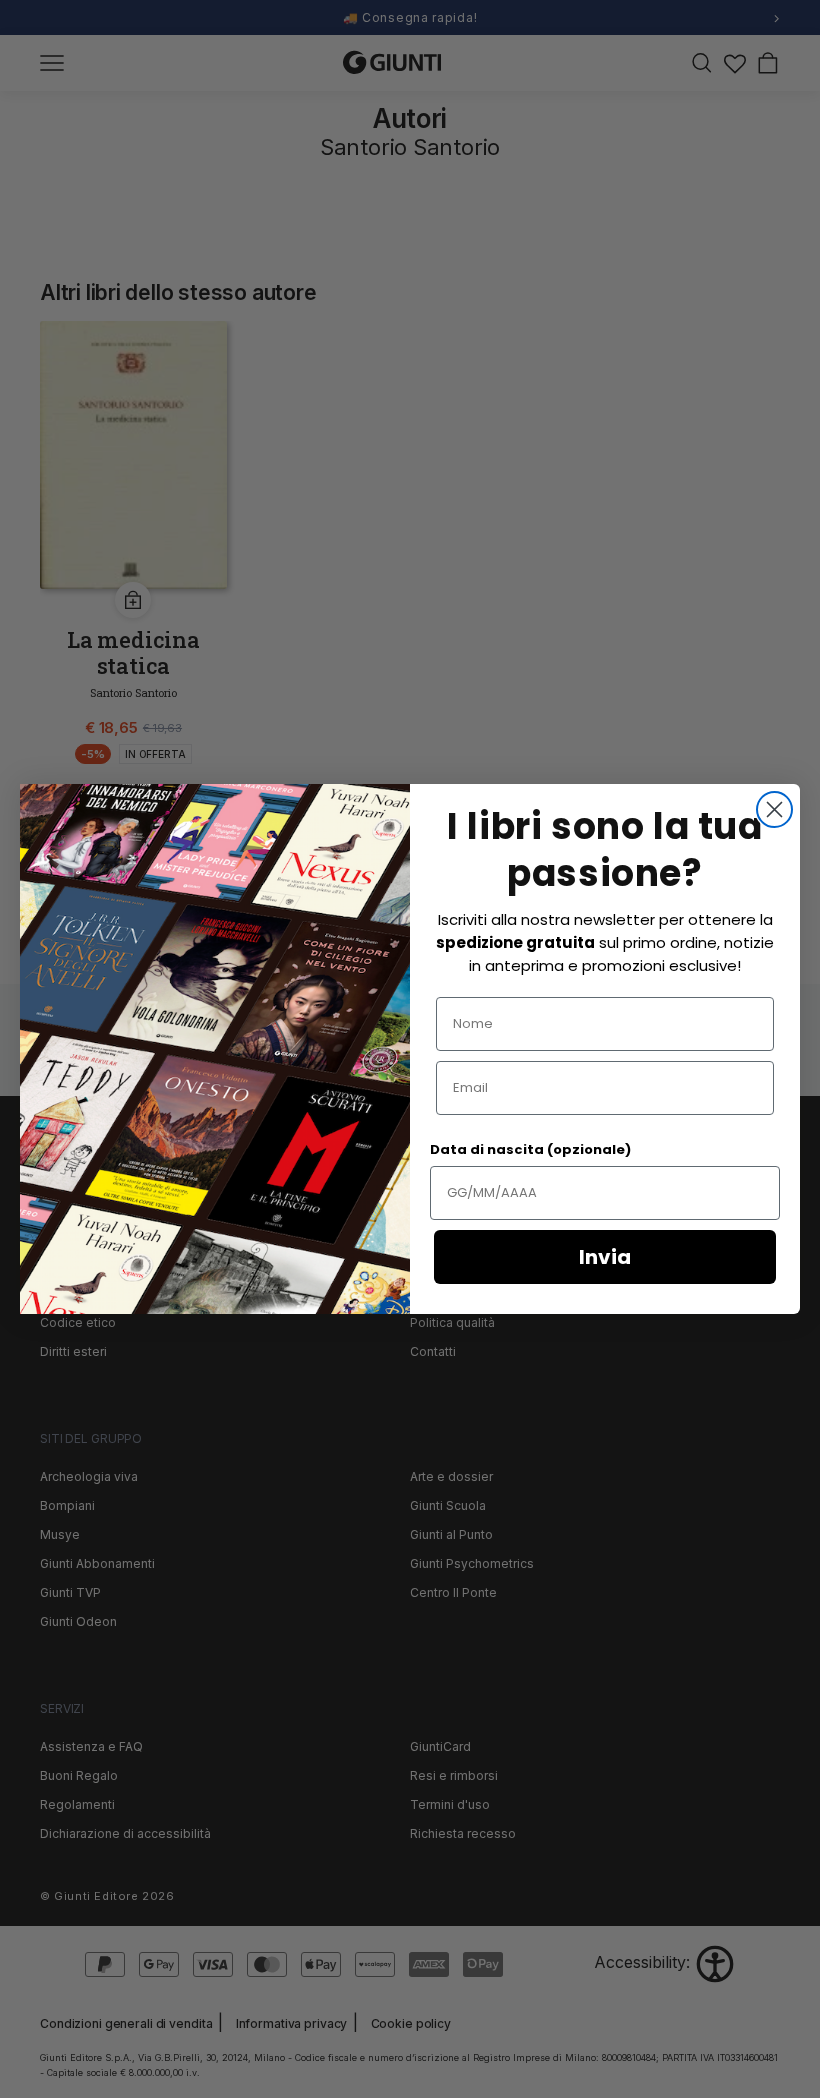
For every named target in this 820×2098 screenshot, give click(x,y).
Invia (605, 1257)
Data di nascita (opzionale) (530, 1149)
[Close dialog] (774, 809)
